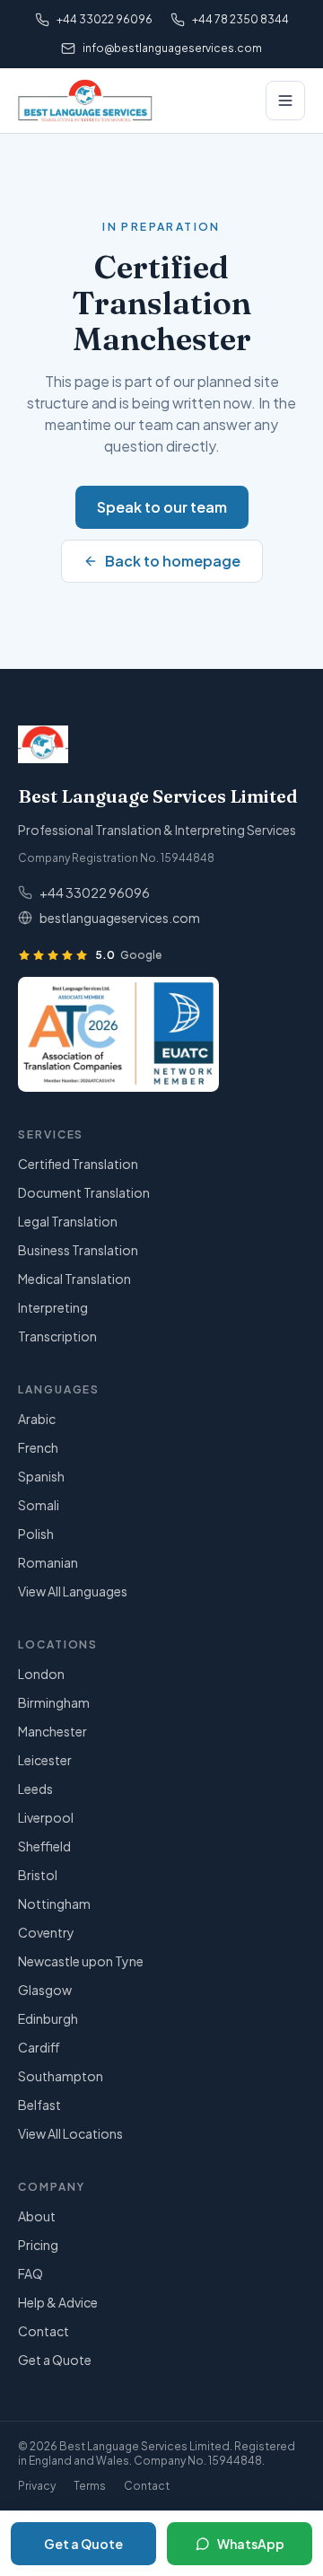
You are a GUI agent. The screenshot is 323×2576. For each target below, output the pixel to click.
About (37, 2216)
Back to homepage (173, 561)
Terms (90, 2486)
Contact (44, 2331)
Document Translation (84, 1192)
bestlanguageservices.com (120, 918)
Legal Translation (68, 1221)
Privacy (37, 2486)
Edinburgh (48, 2018)
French (38, 1447)
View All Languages (73, 1591)
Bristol (38, 1875)
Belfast (39, 2105)
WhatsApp (251, 2544)
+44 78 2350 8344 (240, 19)
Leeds (35, 1789)
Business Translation (78, 1250)
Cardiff (39, 2047)
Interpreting (53, 1307)
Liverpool (46, 1817)
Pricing (38, 2245)
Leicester (45, 1760)
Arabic (37, 1419)
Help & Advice (58, 2302)
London (41, 1674)
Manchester (52, 1731)
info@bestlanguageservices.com (172, 48)
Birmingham (54, 1702)
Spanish (41, 1476)
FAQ (31, 2273)
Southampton (61, 2076)
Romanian (48, 1562)
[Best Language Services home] (85, 101)
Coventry (46, 1932)
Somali (39, 1505)
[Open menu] (285, 101)
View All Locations (70, 2133)
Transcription (57, 1336)
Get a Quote (55, 2360)
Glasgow (45, 1990)
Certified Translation (78, 1164)
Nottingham (54, 1903)
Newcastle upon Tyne (81, 1961)
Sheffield (44, 1846)
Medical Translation (74, 1279)
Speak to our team (162, 507)
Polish (36, 1534)
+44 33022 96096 (105, 19)
